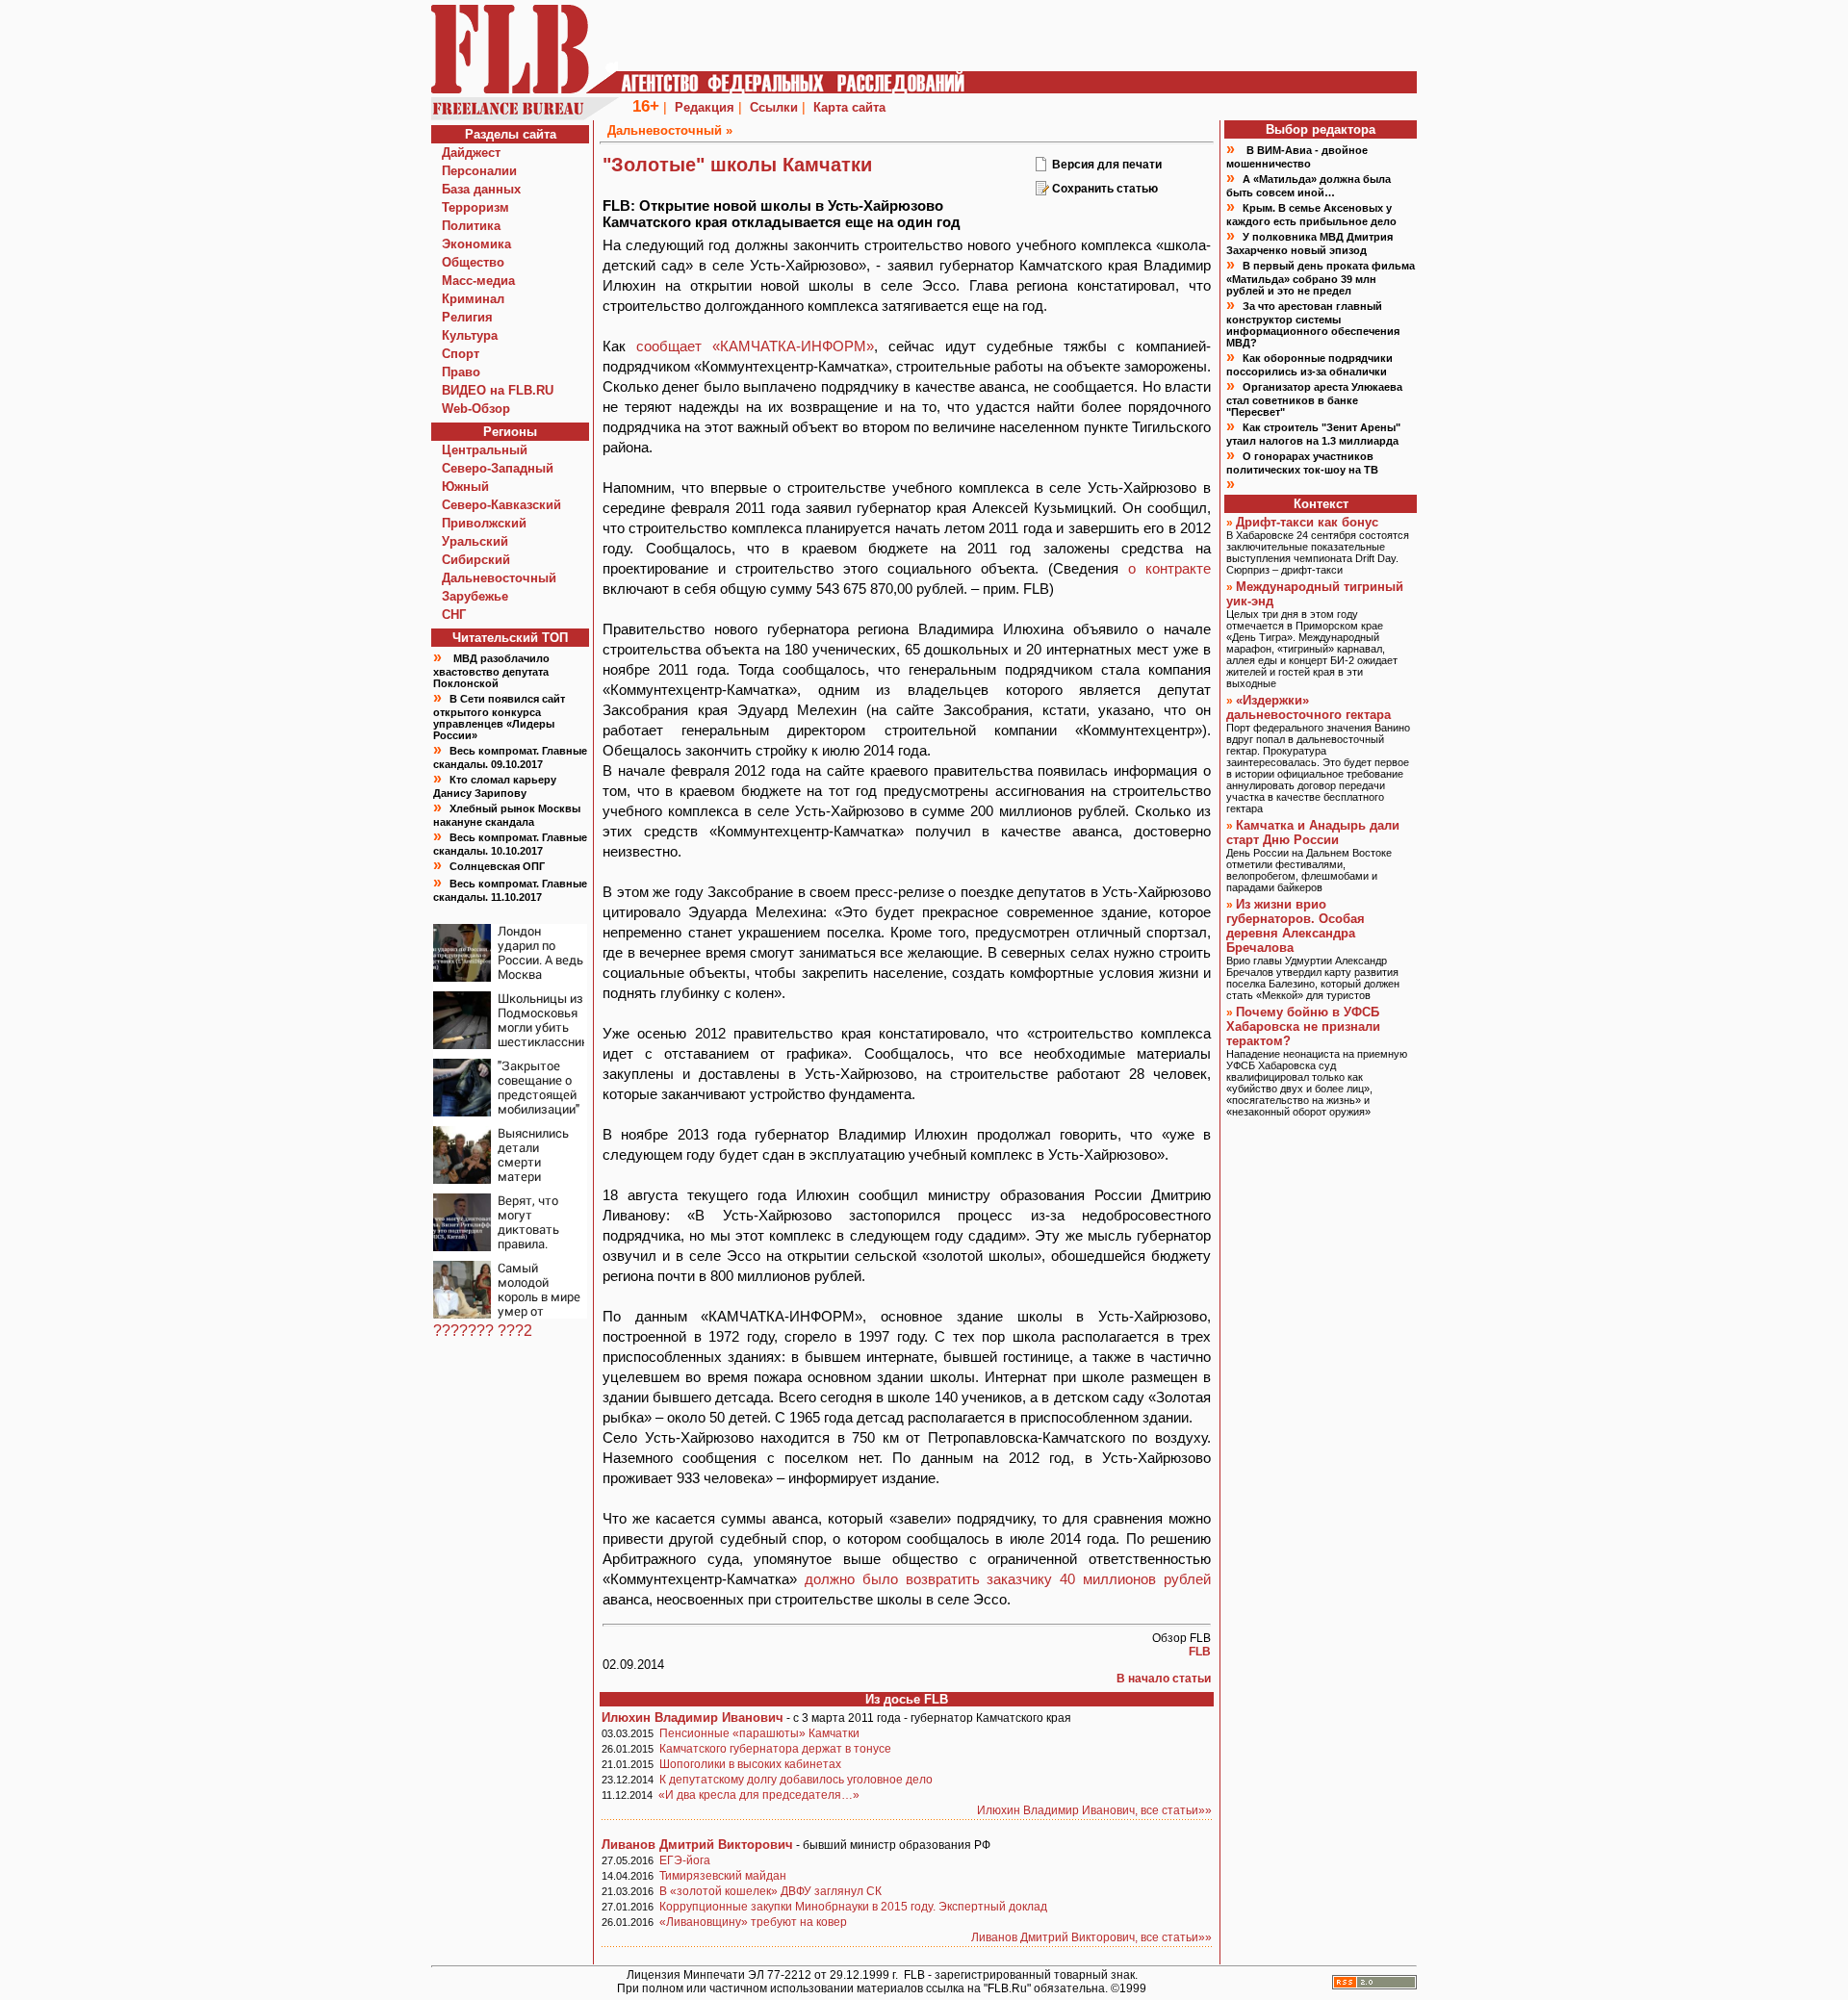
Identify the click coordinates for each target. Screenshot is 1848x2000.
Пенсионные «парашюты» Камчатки (759, 1733)
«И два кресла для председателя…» (759, 1795)
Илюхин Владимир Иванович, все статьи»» (1094, 1810)
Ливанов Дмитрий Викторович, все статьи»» (1091, 1937)
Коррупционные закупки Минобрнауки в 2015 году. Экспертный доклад (853, 1907)
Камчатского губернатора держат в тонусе (775, 1749)
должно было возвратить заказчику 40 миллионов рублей (1008, 1579)
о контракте (1169, 568)
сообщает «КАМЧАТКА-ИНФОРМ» (755, 346)
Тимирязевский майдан (723, 1876)
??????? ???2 (483, 1331)
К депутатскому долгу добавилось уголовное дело (796, 1780)
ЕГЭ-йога (685, 1860)
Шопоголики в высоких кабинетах (750, 1764)
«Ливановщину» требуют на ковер (753, 1922)
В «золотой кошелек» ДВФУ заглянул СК (770, 1891)
